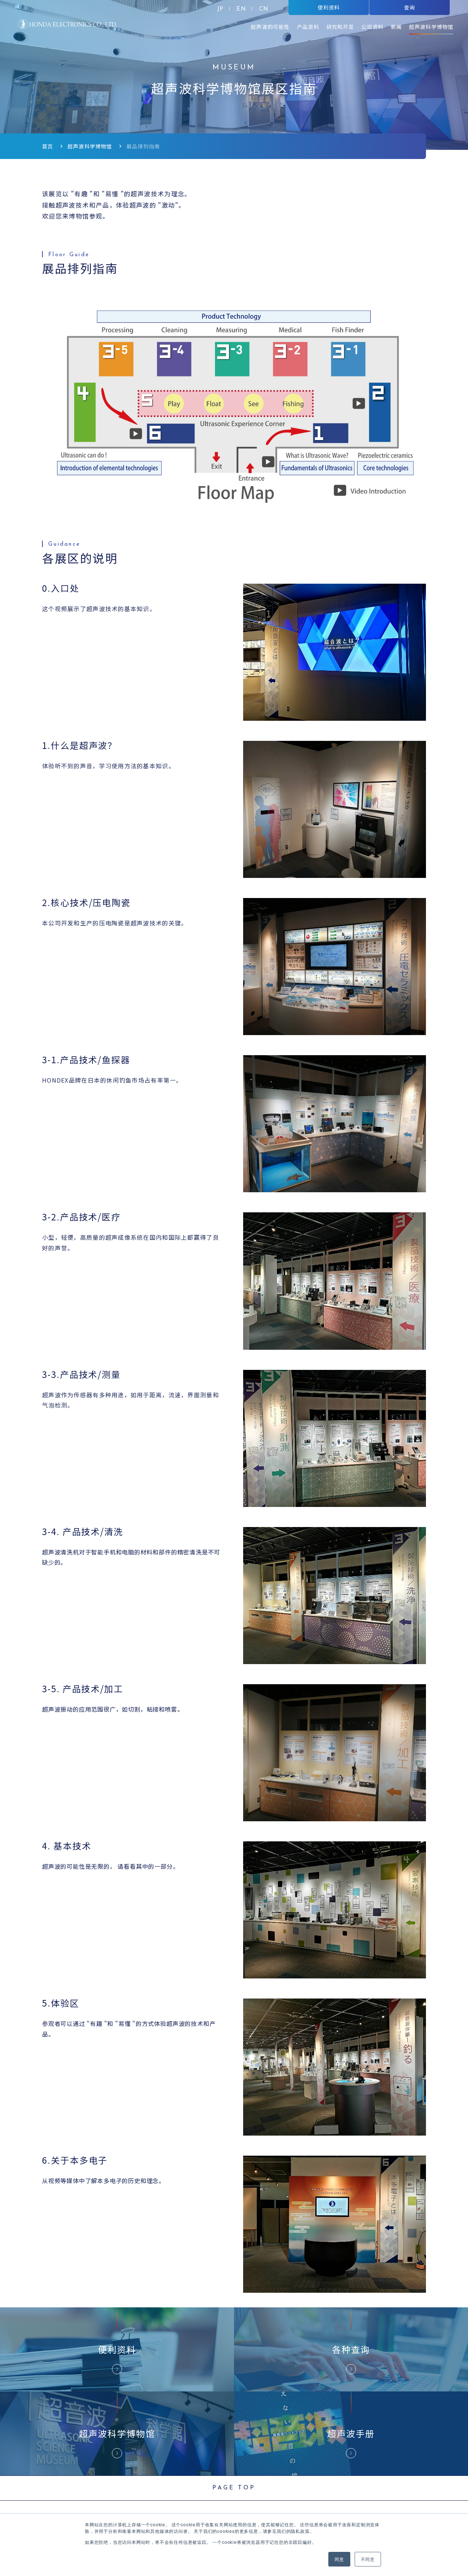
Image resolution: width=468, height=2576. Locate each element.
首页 (48, 146)
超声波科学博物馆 (90, 146)
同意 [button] (339, 2559)
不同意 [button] (368, 2559)
